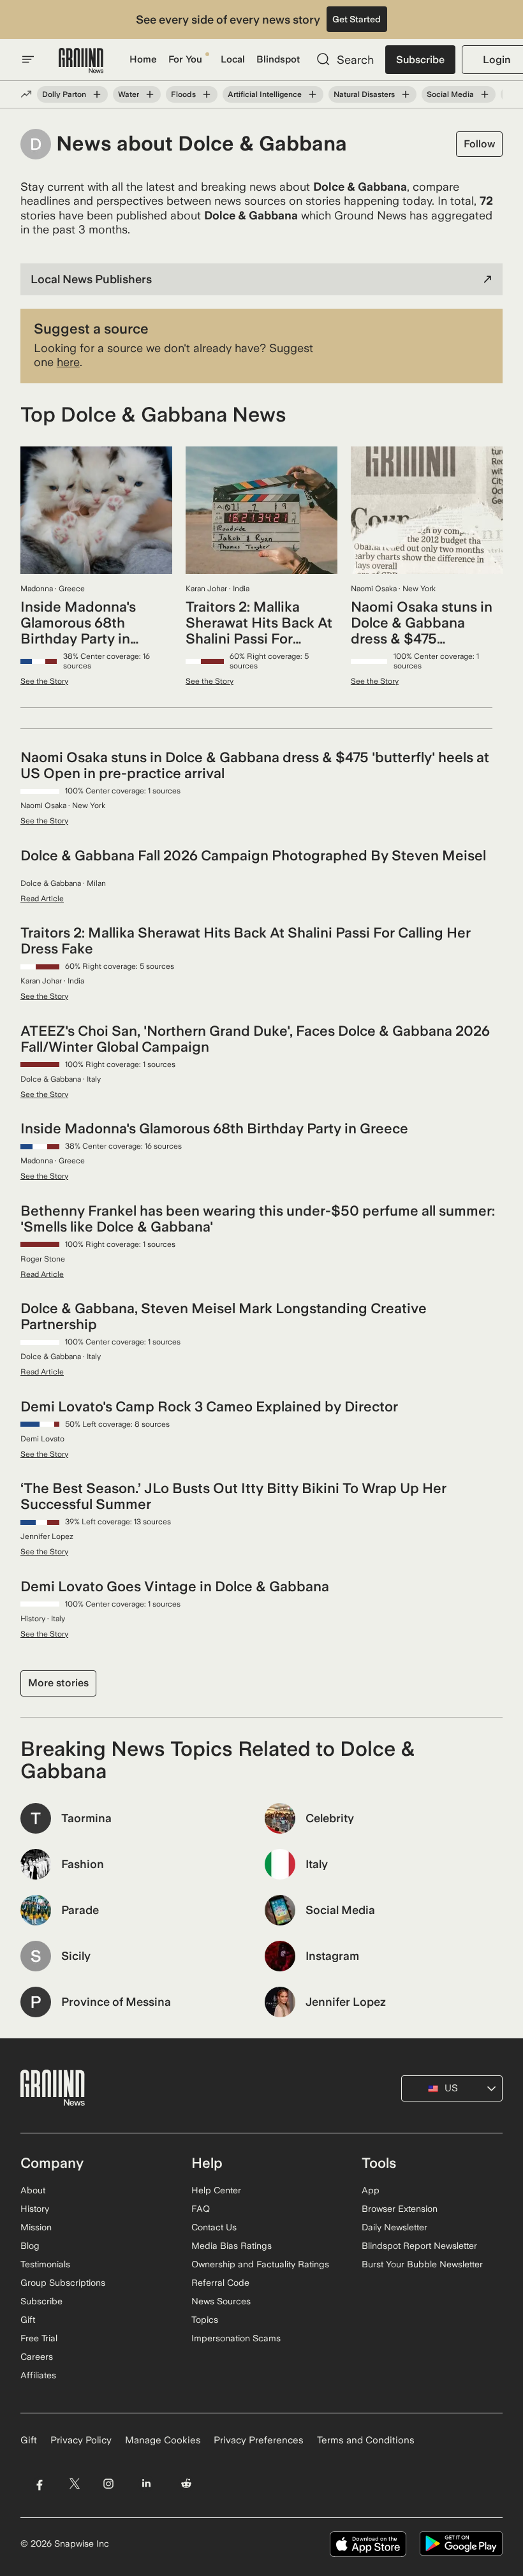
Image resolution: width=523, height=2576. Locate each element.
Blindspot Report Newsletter (419, 2246)
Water (129, 94)
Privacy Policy (81, 2440)
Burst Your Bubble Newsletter (422, 2264)
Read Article (42, 899)
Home (143, 59)
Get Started (357, 19)
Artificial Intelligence (265, 94)
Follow (479, 144)
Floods (183, 94)
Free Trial (39, 2338)
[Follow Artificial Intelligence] (313, 94)
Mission (36, 2227)
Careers (37, 2357)
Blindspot (278, 59)
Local (233, 59)
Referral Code (220, 2283)
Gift (28, 2320)
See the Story (44, 681)
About (33, 2190)
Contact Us (214, 2227)
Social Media (450, 94)
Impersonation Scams (236, 2338)
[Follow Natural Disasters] (406, 94)
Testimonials (45, 2264)
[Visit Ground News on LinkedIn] (146, 2484)
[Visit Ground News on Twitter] (74, 2484)
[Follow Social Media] (485, 94)
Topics (205, 2320)
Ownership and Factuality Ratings (260, 2264)
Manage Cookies (163, 2440)
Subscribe (420, 60)
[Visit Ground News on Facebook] (39, 2484)
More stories (58, 1683)
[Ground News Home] (81, 61)
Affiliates (38, 2375)
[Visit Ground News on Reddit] (187, 2484)
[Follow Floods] (207, 94)
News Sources (221, 2301)
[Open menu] (28, 59)
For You (185, 59)
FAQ (201, 2209)
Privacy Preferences (259, 2440)
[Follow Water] (150, 94)
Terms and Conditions (366, 2440)
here (68, 362)
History (35, 2209)
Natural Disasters (364, 94)
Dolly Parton (64, 94)
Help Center (216, 2190)
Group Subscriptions (63, 2283)
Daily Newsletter (394, 2227)
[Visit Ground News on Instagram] (108, 2484)
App (371, 2190)
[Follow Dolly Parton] (97, 94)
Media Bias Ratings (232, 2246)
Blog (30, 2246)
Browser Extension (400, 2209)
